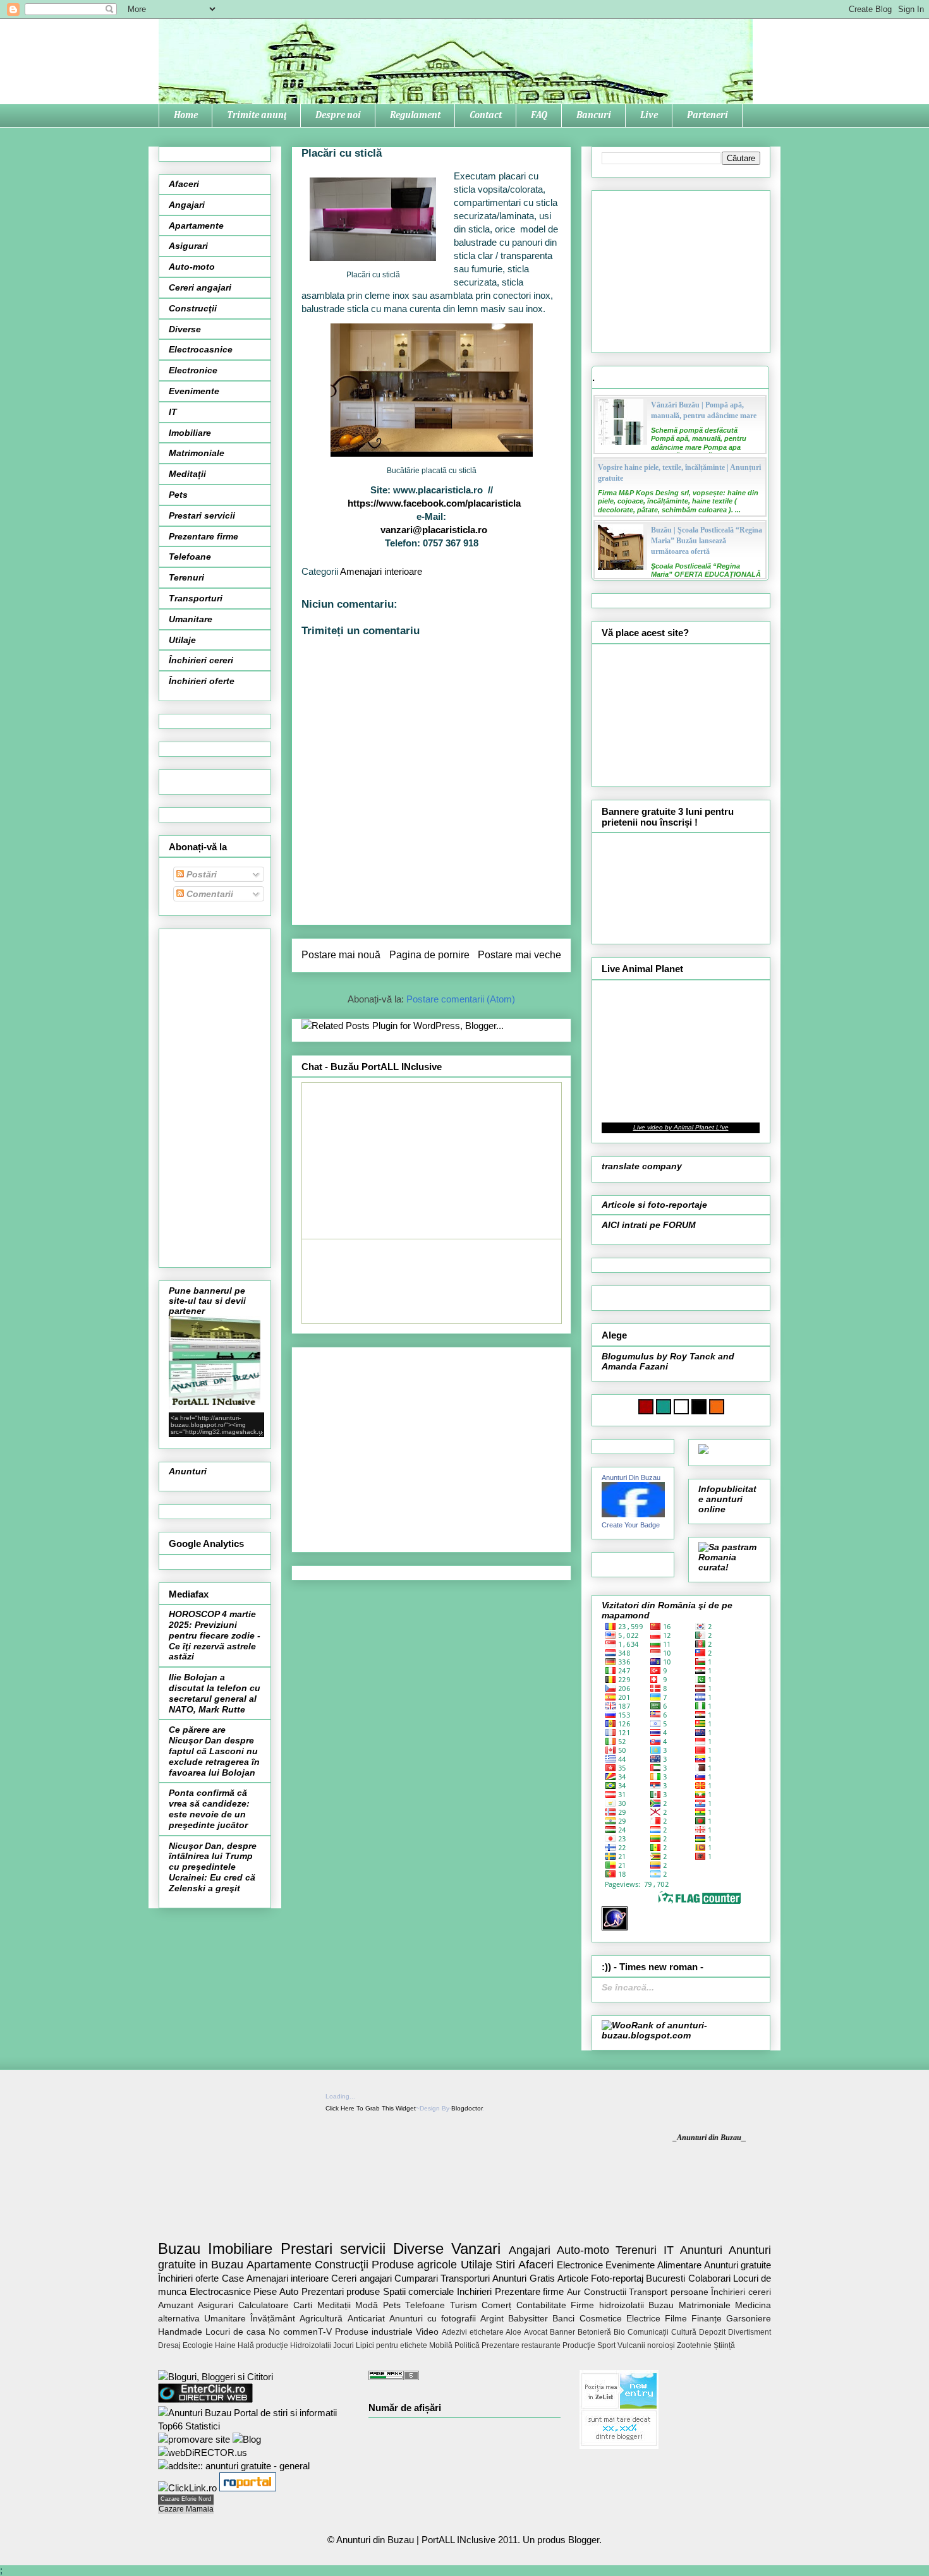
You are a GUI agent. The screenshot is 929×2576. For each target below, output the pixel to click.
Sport (606, 2345)
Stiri (505, 2265)
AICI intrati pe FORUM (649, 1225)
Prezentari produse (341, 2291)
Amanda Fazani (635, 1366)
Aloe (513, 2332)
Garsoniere (749, 2319)
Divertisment (750, 2332)
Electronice (193, 370)
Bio (619, 2332)
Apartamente (196, 226)
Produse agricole (414, 2265)
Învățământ (273, 2319)
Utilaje (182, 640)
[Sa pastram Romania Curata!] (730, 1567)
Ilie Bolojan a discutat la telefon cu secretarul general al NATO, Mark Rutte (215, 1693)
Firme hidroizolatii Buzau (622, 2305)
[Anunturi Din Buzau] (633, 1514)
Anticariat (366, 2319)
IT (173, 412)
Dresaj (169, 2345)
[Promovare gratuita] (254, 2426)
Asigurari (188, 246)
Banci (563, 2319)
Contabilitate (541, 2305)
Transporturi (196, 598)
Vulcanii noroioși (646, 2345)
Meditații (187, 474)
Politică (467, 2345)
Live (649, 115)
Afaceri (184, 184)
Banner (562, 2332)
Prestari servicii (202, 515)
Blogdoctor (467, 2108)
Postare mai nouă (341, 955)
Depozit (712, 2332)
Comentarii (209, 894)
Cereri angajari (200, 287)
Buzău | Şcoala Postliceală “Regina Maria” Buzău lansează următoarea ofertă (707, 541)
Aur (574, 2292)
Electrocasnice (201, 349)
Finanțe (707, 2319)
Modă (367, 2305)
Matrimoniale (197, 453)
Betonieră (594, 2332)
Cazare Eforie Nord (186, 2499)
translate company (642, 1166)
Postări (200, 874)
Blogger (584, 2540)
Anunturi (188, 1471)
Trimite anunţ (257, 115)
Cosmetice (601, 2319)
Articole (573, 2278)
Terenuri (186, 577)
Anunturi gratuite (738, 2265)
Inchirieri (474, 2291)
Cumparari (416, 2278)
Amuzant (176, 2305)
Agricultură (321, 2319)
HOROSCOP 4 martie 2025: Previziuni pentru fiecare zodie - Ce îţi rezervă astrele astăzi (215, 1635)
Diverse (185, 329)
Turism (464, 2305)
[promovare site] (194, 2439)
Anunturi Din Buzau (631, 1478)
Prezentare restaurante (521, 2345)
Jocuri (343, 2345)
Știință (724, 2345)
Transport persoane (669, 2292)
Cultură (684, 2332)
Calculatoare (264, 2305)
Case (233, 2278)
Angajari (187, 205)
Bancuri (594, 115)
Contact (486, 115)
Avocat (536, 2332)
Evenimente (194, 391)
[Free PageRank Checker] (394, 2377)
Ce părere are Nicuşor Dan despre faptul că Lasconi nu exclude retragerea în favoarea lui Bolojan (214, 1751)
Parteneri (707, 115)
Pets (178, 495)
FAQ (539, 115)
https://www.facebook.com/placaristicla (434, 503)
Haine (225, 2345)
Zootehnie (694, 2345)
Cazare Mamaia (186, 2509)
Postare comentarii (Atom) (461, 999)
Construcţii (193, 308)
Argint (492, 2319)
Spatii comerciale (419, 2291)
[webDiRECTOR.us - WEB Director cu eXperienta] (203, 2453)
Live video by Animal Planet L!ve (681, 1127)
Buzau (179, 2248)
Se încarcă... (628, 1987)
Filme (676, 2319)
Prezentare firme (203, 536)
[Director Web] (187, 2488)
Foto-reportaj (617, 2278)
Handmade (180, 2332)
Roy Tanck (693, 1356)
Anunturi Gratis (523, 2278)
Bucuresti (665, 2278)
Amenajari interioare (381, 571)
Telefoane (190, 557)
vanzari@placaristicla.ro (434, 530)
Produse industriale (374, 2332)
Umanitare (191, 619)
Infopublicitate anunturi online (727, 1499)
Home (186, 115)
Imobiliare (190, 433)
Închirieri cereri (201, 660)
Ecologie (198, 2345)
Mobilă (441, 2345)
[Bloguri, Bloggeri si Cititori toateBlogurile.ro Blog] (216, 2377)
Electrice (643, 2319)
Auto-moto (192, 267)
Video (427, 2332)
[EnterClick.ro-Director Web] (205, 2399)
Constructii (605, 2292)
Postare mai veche (519, 955)
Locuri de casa (235, 2332)
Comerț (496, 2305)
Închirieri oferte (202, 681)
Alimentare (679, 2265)
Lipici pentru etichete (392, 2345)
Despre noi (338, 115)
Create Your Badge (631, 1525)
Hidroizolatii (311, 2345)
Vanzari (476, 2248)
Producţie (579, 2345)
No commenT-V (300, 2332)
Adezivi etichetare (473, 2332)
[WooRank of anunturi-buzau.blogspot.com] (681, 2035)
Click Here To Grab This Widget (371, 2108)
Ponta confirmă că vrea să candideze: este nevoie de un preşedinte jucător (209, 1809)
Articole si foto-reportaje (654, 1205)
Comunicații (648, 2332)
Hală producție (263, 2345)
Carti (303, 2305)
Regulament (415, 115)
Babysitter (528, 2319)
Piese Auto (276, 2291)
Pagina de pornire (429, 955)
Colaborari (709, 2278)
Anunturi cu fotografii (433, 2319)
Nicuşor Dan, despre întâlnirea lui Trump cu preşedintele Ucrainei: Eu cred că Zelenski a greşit (213, 1867)
